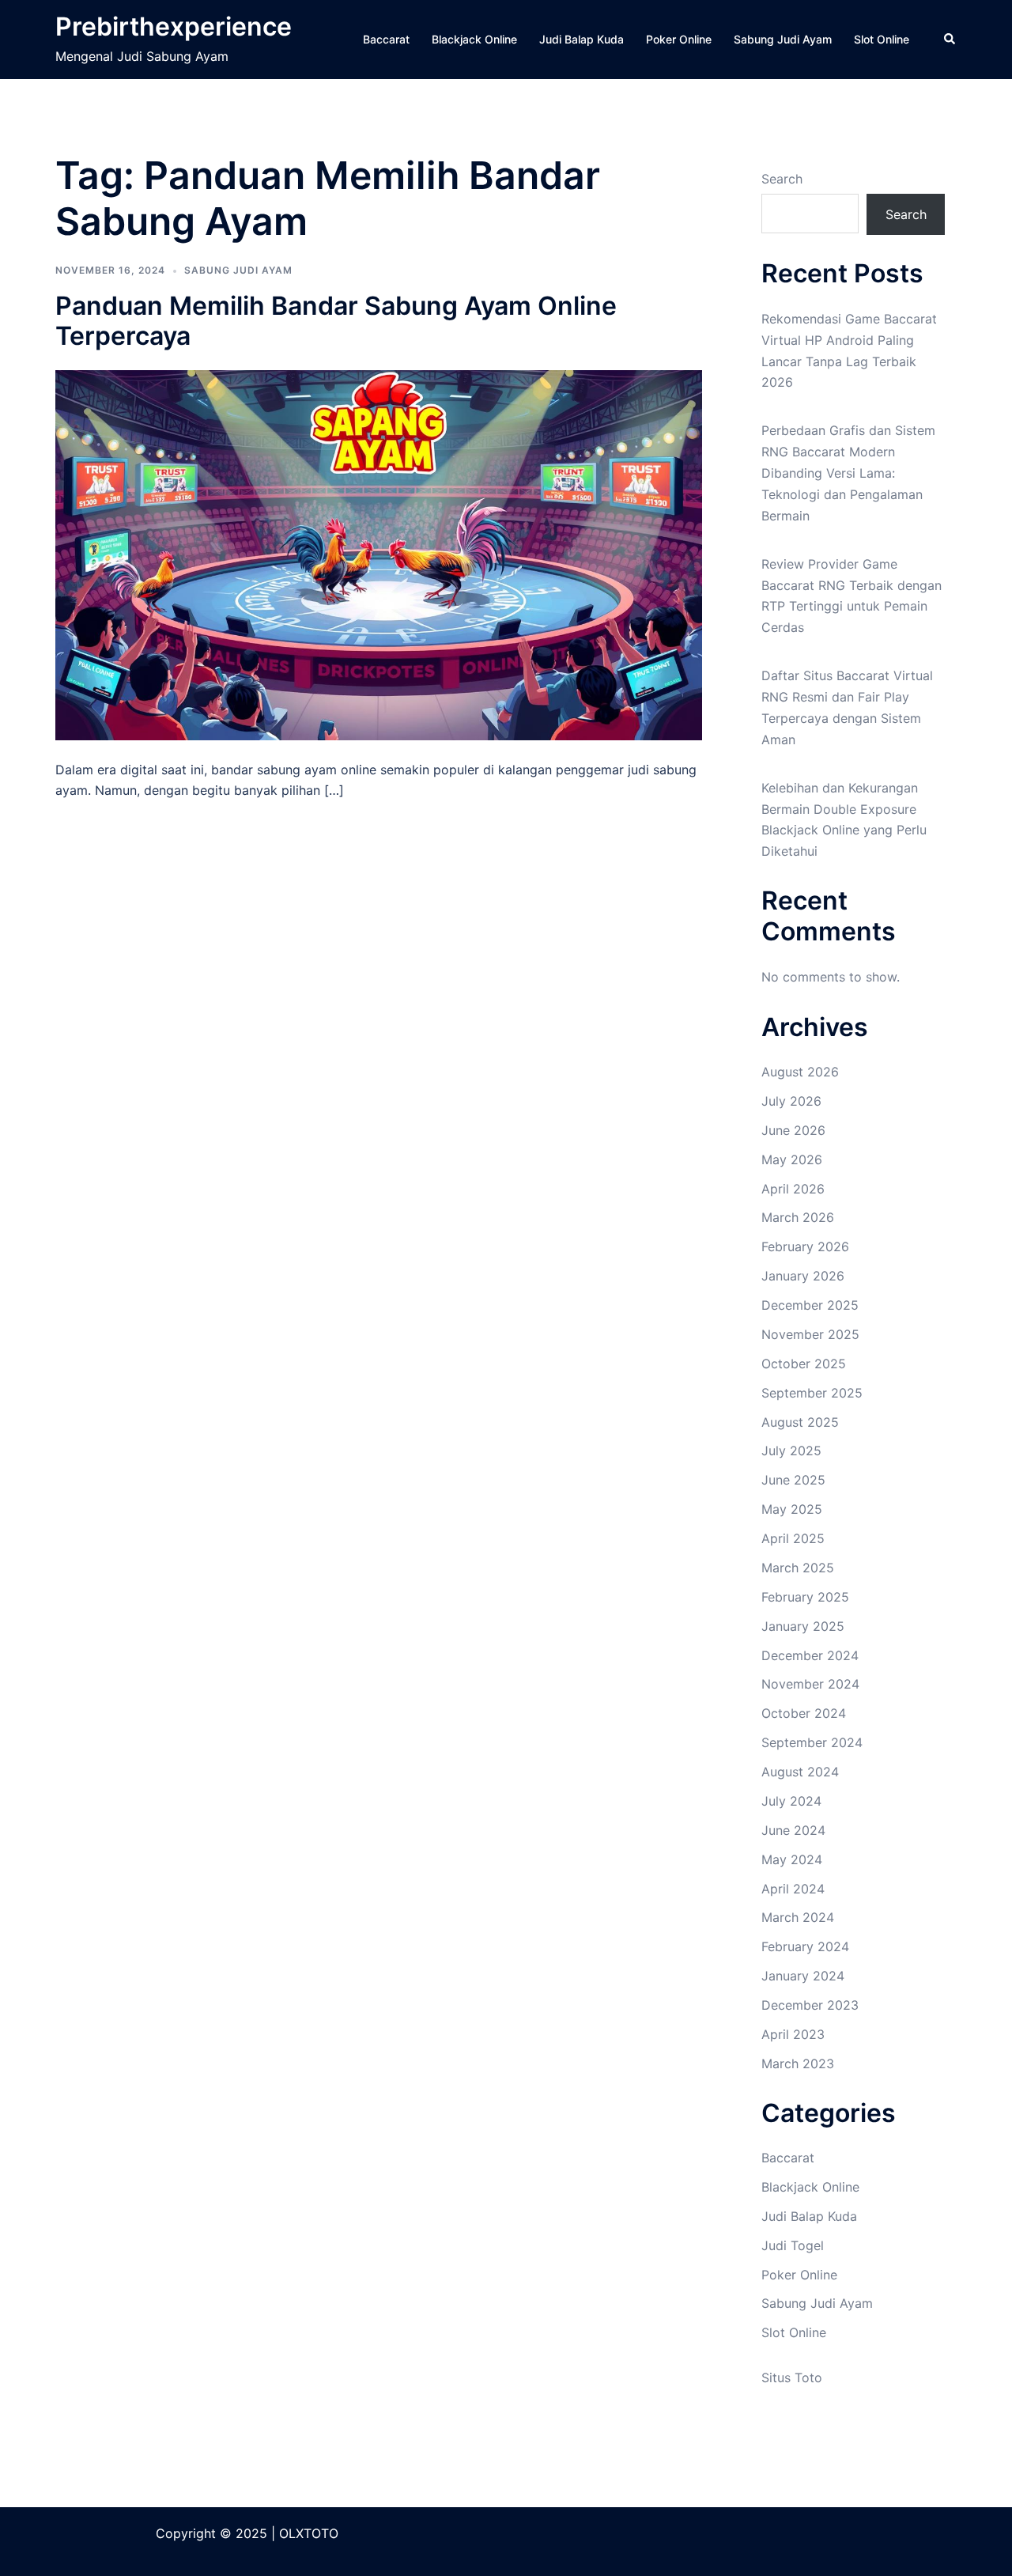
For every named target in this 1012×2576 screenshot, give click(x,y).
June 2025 (793, 1480)
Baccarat (386, 39)
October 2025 (804, 1364)
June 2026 (793, 1130)
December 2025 (810, 1305)
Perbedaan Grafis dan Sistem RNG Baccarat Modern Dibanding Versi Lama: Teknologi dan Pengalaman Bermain (848, 473)
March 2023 (798, 2063)
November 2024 (810, 1684)
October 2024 (804, 1713)
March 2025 (798, 1568)
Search (782, 179)
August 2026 (800, 1072)
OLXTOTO (309, 2533)
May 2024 (792, 1859)
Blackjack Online (474, 39)
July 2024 (791, 1801)
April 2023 (793, 2034)
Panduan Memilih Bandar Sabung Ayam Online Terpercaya (336, 321)
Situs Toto (792, 2377)
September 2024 (812, 1742)
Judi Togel (793, 2245)
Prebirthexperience (174, 26)
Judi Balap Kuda (582, 39)
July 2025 (791, 1451)
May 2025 (792, 1509)
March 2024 (798, 1917)
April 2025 (793, 1538)
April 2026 (793, 1189)
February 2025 (805, 1597)
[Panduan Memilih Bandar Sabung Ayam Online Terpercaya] (379, 554)
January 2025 (803, 1626)
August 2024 (800, 1772)
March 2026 (798, 1217)
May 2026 (792, 1159)
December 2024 (810, 1655)
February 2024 (805, 1946)
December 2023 (810, 2005)
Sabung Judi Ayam (783, 39)
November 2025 (810, 1334)
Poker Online (679, 39)
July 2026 (791, 1101)
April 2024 (793, 1889)
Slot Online (882, 39)
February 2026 (805, 1246)
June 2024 (793, 1830)
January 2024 (803, 1976)
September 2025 (812, 1393)
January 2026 (803, 1276)
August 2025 (800, 1422)
